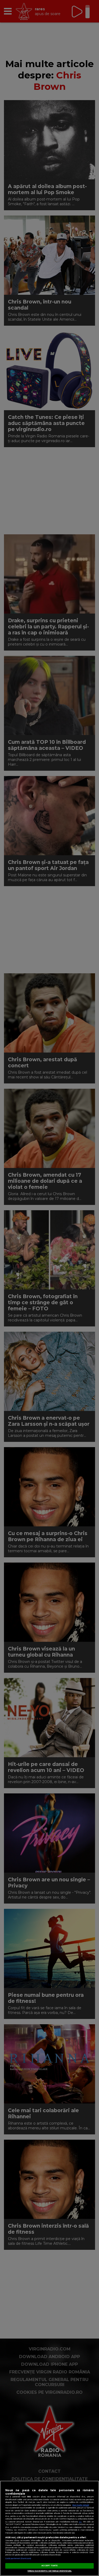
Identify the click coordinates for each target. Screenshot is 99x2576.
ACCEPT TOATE (49, 2566)
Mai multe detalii (81, 2505)
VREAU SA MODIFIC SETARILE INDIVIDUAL (49, 2571)
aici (80, 2522)
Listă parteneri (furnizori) (18, 2558)
